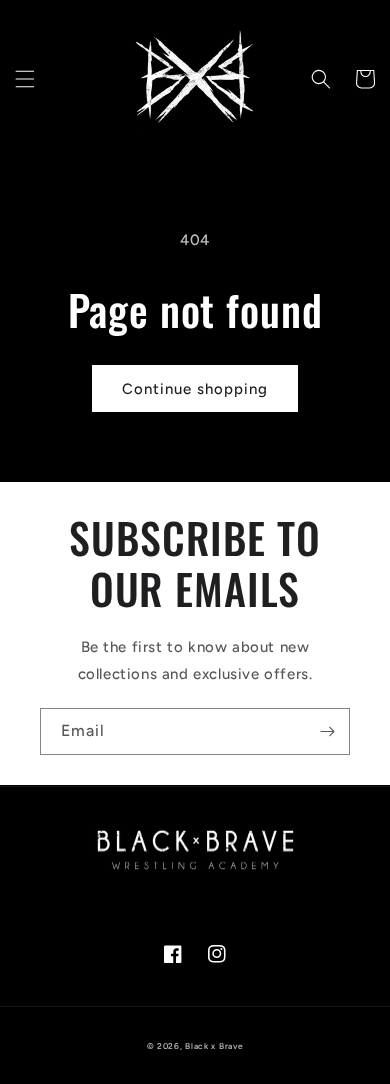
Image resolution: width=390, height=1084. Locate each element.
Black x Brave (214, 1046)
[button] (25, 79)
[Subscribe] (327, 731)
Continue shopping (195, 389)
